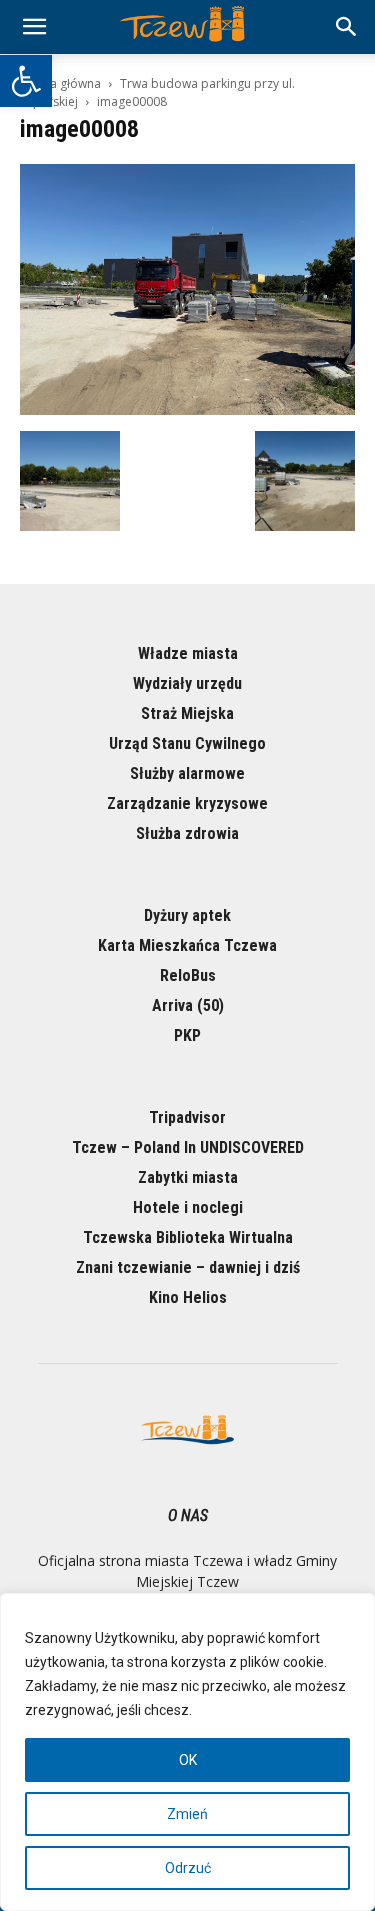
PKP (187, 1035)
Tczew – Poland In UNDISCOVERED (188, 1147)
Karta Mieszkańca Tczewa (187, 945)
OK (188, 1760)
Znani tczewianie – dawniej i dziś (188, 1267)
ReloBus (188, 975)
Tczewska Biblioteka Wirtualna (188, 1237)
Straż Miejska (187, 713)
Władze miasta (188, 653)
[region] (187, 1752)
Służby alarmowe (187, 773)
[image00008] (187, 410)
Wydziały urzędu (187, 683)
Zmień (187, 1814)
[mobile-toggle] (34, 27)
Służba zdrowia (187, 833)
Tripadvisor (187, 1117)
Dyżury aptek (187, 915)
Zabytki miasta (188, 1177)
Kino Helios (188, 1297)
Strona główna (60, 83)
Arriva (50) (188, 1005)
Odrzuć (188, 1868)
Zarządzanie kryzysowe (187, 803)
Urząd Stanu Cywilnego (187, 743)
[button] (26, 81)
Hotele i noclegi (188, 1207)
